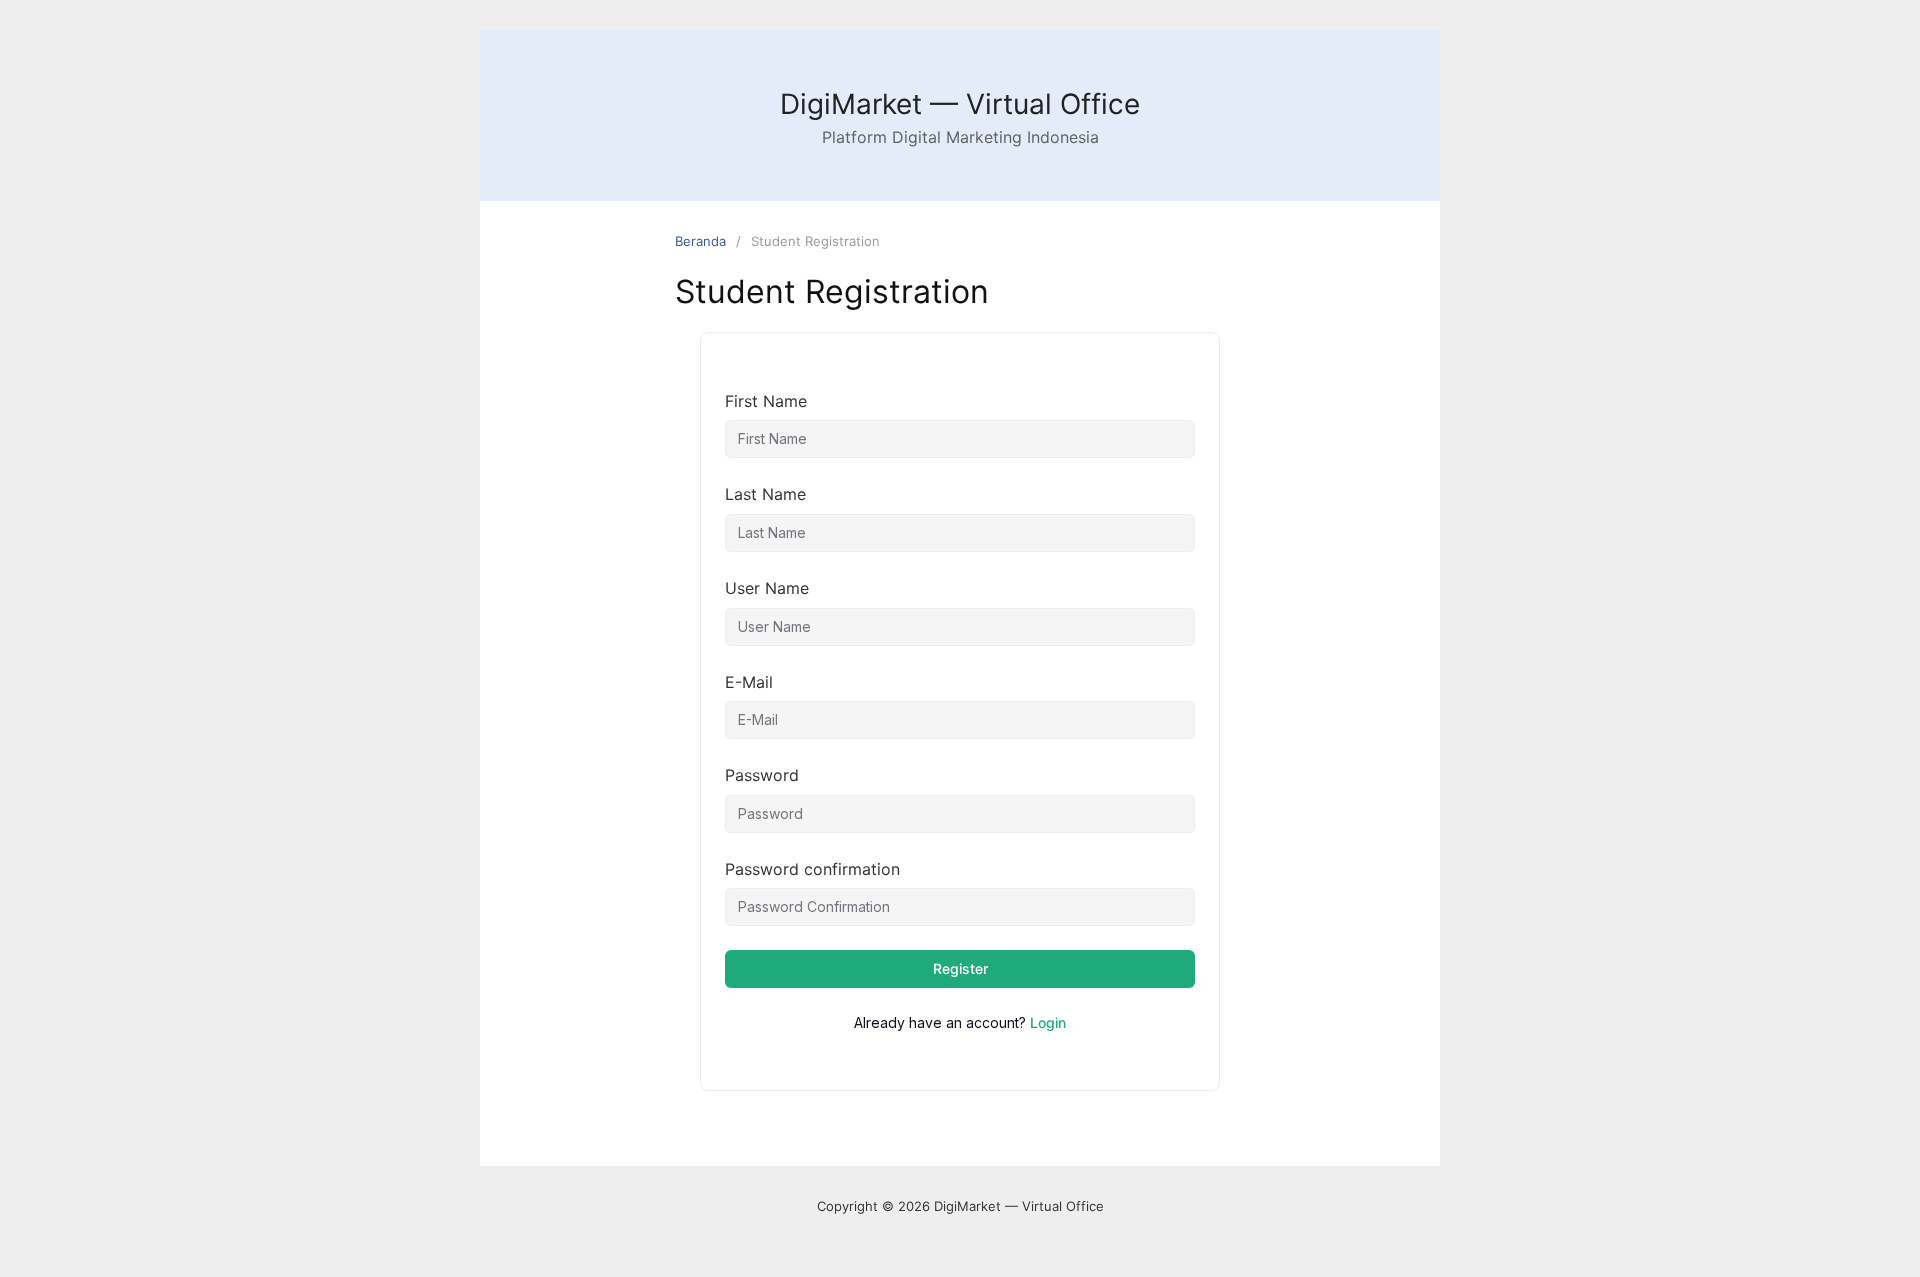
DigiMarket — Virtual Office (960, 104)
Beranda (700, 241)
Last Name (765, 494)
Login (1048, 1022)
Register (960, 968)
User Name (767, 588)
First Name (766, 401)
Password (762, 775)
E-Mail (749, 682)
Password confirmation (812, 869)
